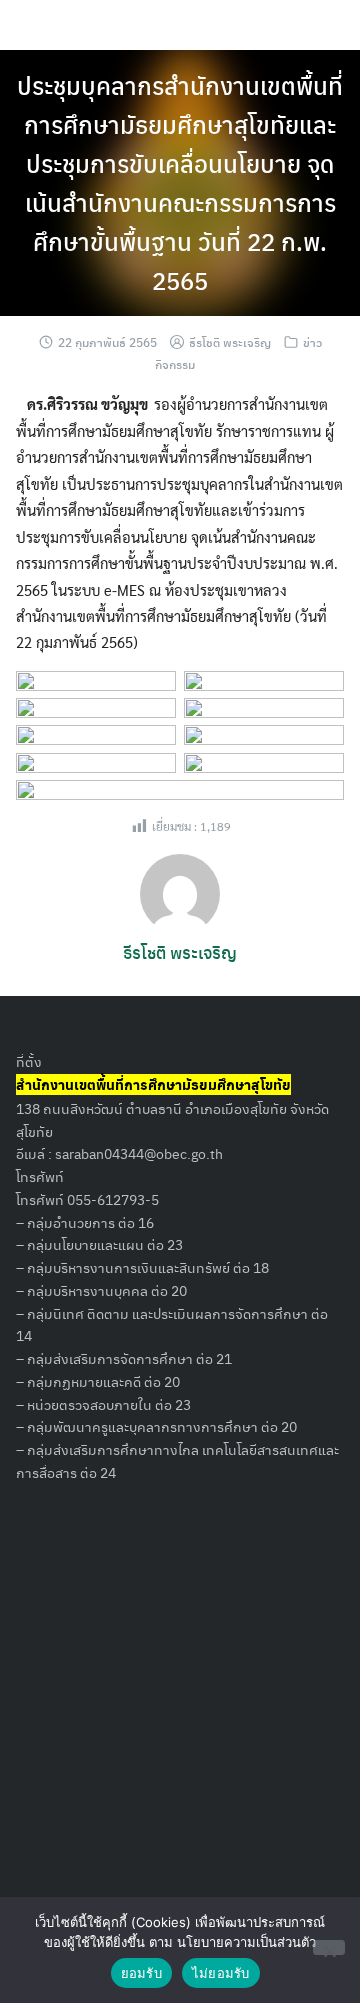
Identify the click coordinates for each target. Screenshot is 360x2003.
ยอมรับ (141, 1973)
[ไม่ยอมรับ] (329, 1947)
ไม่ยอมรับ (221, 1973)
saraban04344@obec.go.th (139, 1153)
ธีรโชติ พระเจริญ (230, 342)
